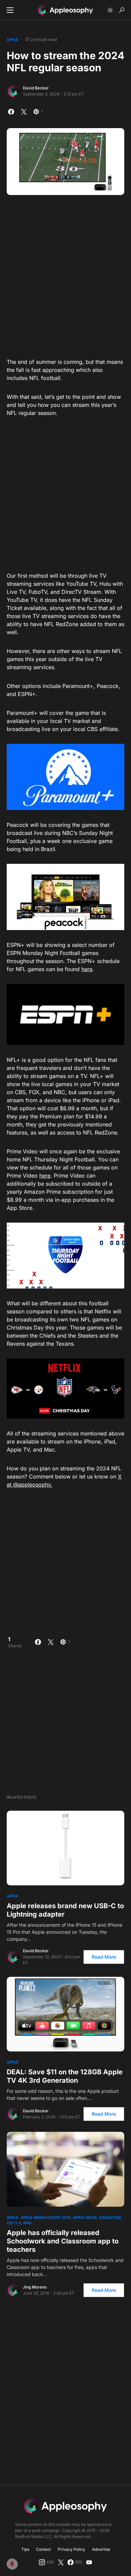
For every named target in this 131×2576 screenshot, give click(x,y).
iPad (27, 2223)
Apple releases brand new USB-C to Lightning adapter (65, 1910)
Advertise (101, 2549)
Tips (25, 2549)
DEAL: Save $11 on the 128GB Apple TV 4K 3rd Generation (65, 2076)
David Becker (36, 88)
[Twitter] (61, 2562)
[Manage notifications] (12, 2564)
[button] (10, 10)
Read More (104, 1957)
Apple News (85, 2218)
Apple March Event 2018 (46, 2218)
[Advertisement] (65, 274)
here (87, 969)
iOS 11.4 (14, 2223)
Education (110, 2218)
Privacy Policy (72, 2549)
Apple (13, 40)
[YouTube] (89, 2562)
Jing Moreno (35, 2287)
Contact (43, 2549)
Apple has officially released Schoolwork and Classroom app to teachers (63, 2241)
